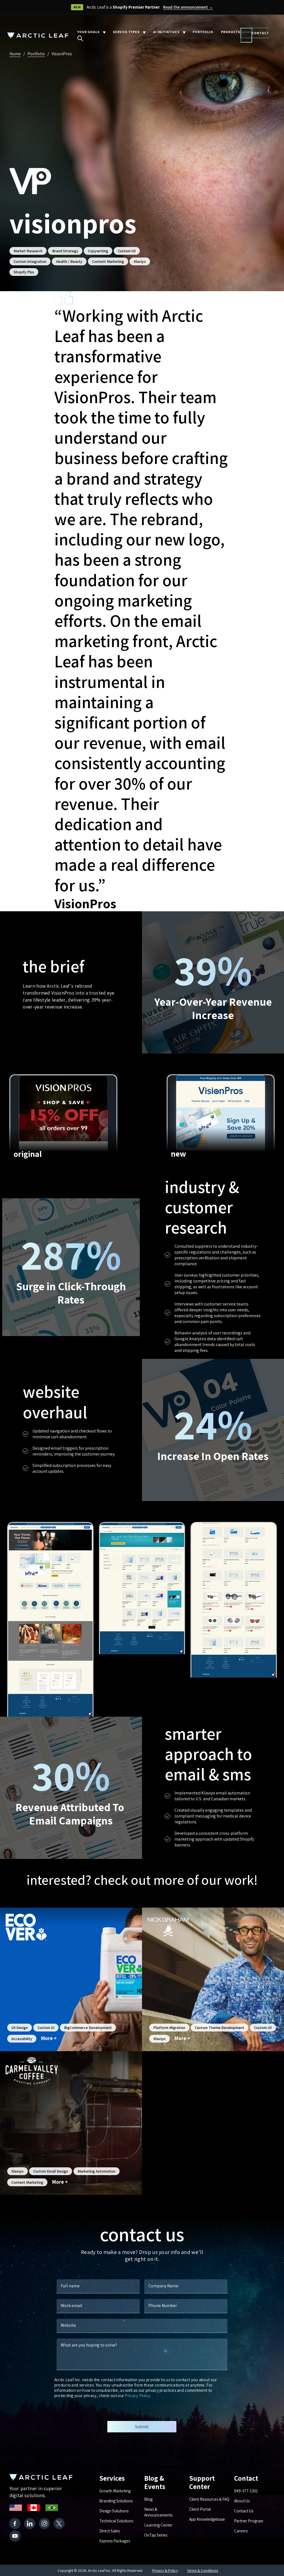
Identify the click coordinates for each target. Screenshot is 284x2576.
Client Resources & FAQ (209, 2499)
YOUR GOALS (88, 32)
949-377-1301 (246, 2491)
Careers (241, 2531)
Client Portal (200, 2509)
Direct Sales (110, 2531)
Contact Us (244, 2511)
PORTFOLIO (203, 32)
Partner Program (249, 2521)
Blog (148, 2499)
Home (15, 54)
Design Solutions (114, 2511)
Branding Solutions (116, 2501)
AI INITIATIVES (166, 32)
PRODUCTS (231, 32)
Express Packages (115, 2541)
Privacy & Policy (165, 2570)
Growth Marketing (115, 2491)
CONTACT (260, 33)
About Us (242, 2501)
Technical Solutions (116, 2521)
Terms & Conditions (202, 2570)
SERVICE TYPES (126, 32)
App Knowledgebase (207, 2519)
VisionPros (62, 54)
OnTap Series (156, 2535)
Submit (142, 2427)
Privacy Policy (137, 2396)
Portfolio (36, 54)
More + (49, 2038)
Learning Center (158, 2525)
